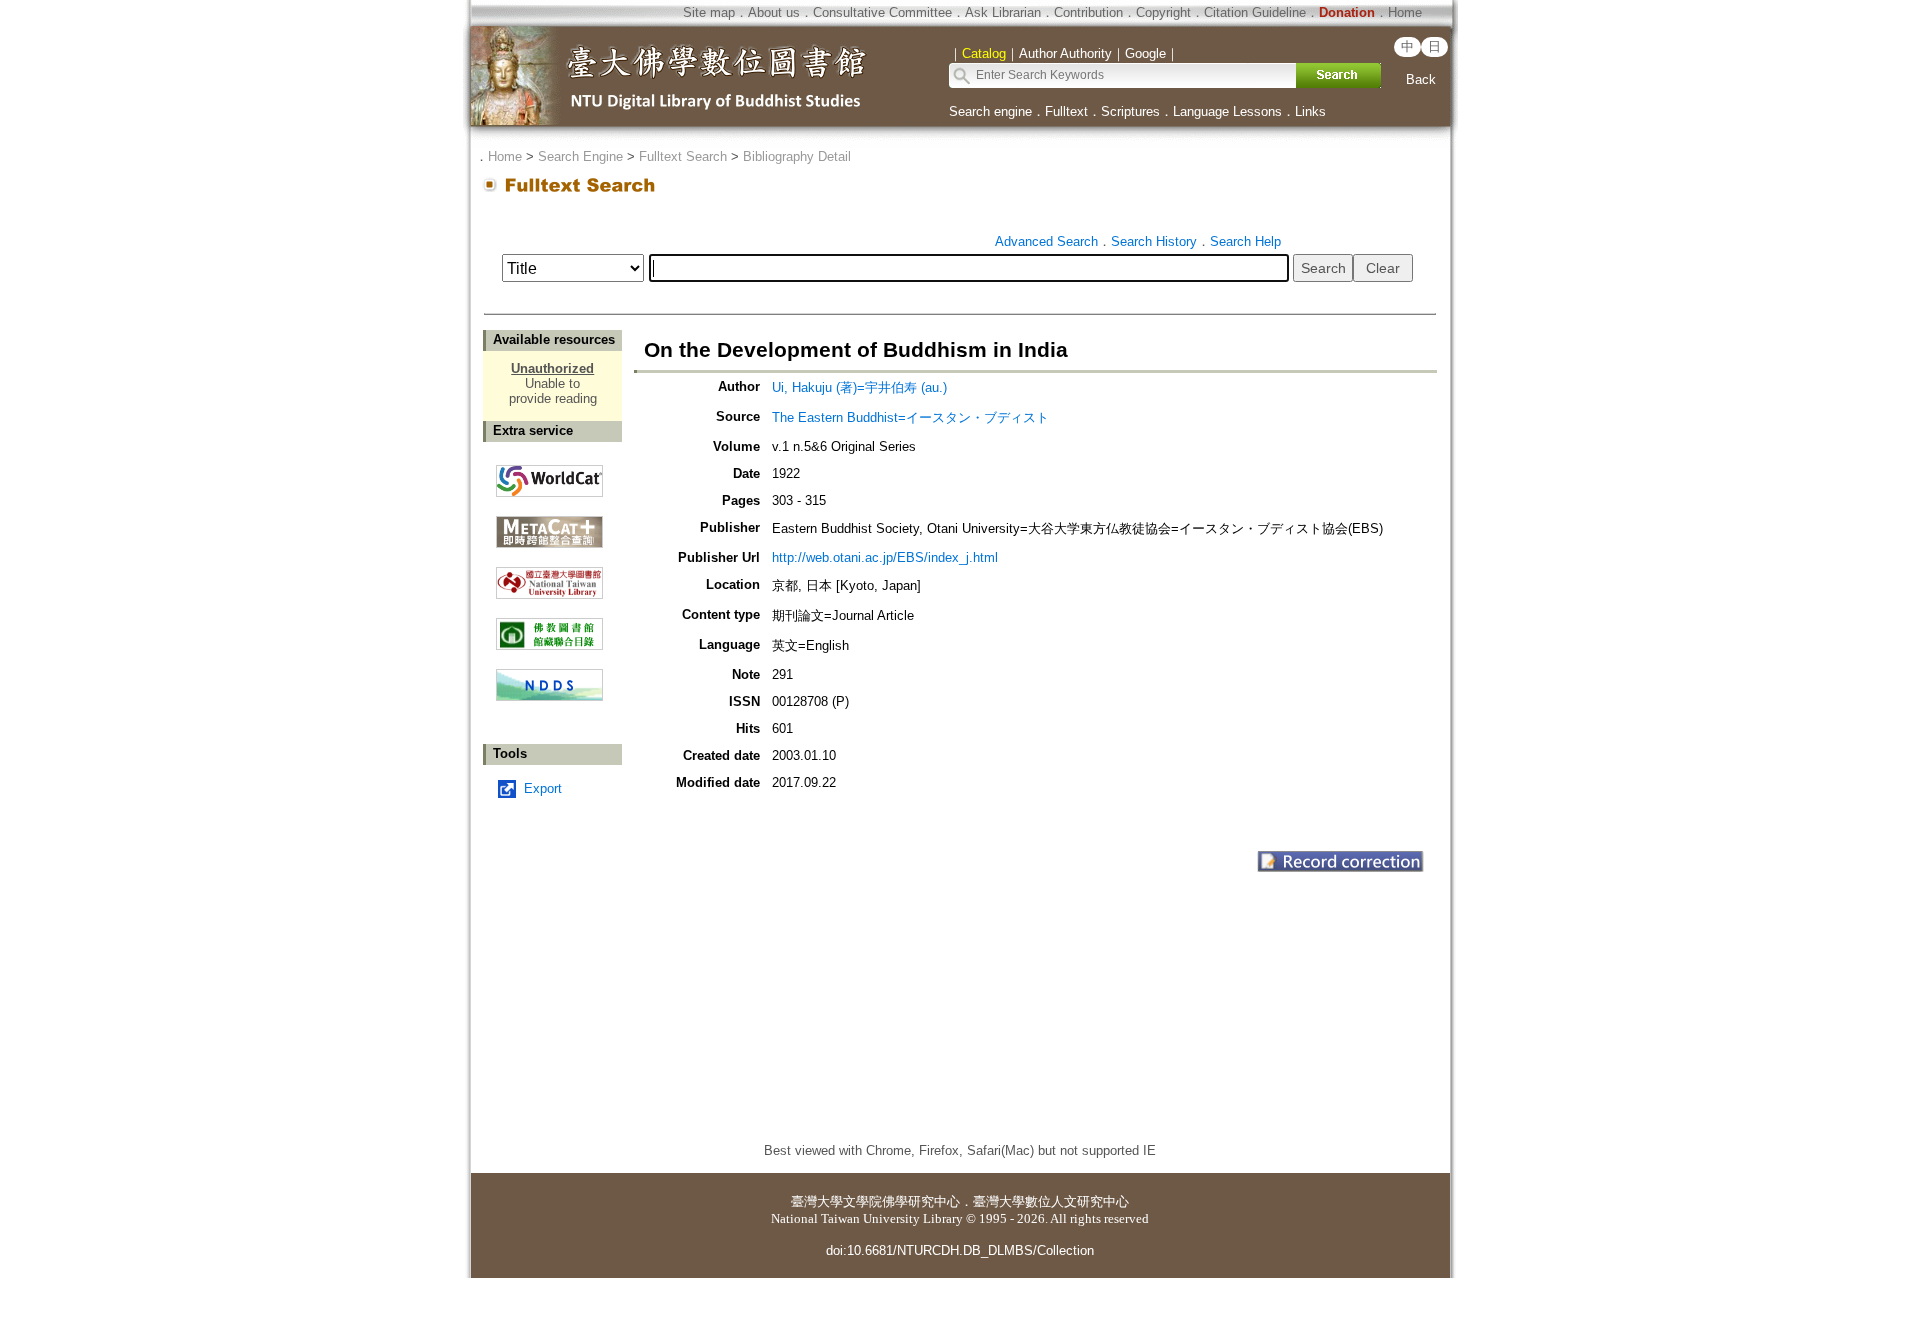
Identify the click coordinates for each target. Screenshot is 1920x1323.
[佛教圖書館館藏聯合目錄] (549, 626)
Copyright (1163, 12)
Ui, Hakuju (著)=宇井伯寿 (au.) (859, 387)
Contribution (1088, 12)
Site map (709, 12)
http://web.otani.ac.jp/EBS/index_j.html (885, 557)
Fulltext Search (683, 156)
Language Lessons (1227, 111)
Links (1310, 111)
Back (1421, 79)
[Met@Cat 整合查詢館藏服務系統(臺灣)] (549, 524)
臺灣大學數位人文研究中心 (1051, 1201)
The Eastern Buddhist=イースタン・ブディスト (910, 417)
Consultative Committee (882, 12)
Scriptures (1130, 111)
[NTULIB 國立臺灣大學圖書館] (549, 575)
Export (543, 788)
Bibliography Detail (797, 156)
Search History (1154, 241)
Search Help (1245, 241)
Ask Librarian (1003, 12)
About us (774, 12)
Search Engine (580, 156)
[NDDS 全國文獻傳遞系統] (549, 696)
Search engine (990, 111)
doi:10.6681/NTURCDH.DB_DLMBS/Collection (960, 1250)
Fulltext (1066, 111)
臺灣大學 (817, 1201)
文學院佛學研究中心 (901, 1201)
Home (1405, 12)
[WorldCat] (549, 476)
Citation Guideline (1255, 12)
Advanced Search (1046, 241)
